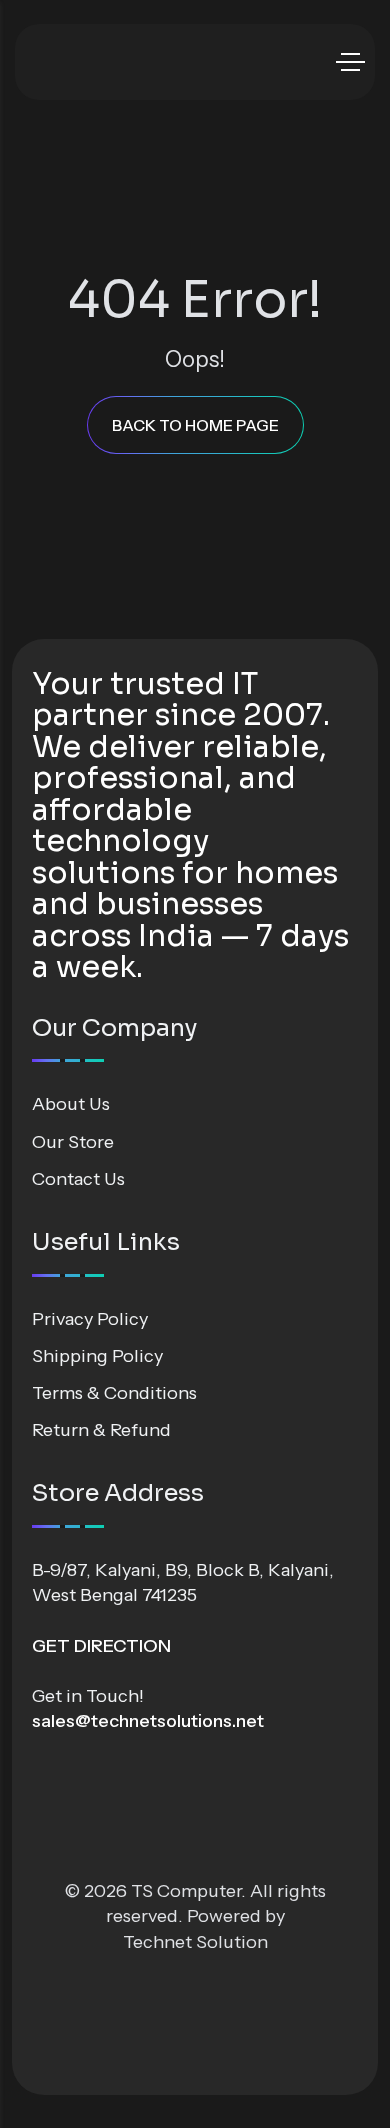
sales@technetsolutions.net (148, 1721)
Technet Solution (195, 1942)
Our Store (73, 1142)
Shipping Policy (97, 1356)
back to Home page (195, 425)
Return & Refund (101, 1430)
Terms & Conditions (114, 1393)
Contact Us (78, 1179)
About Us (71, 1104)
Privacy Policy (90, 1319)
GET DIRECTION (101, 1646)
